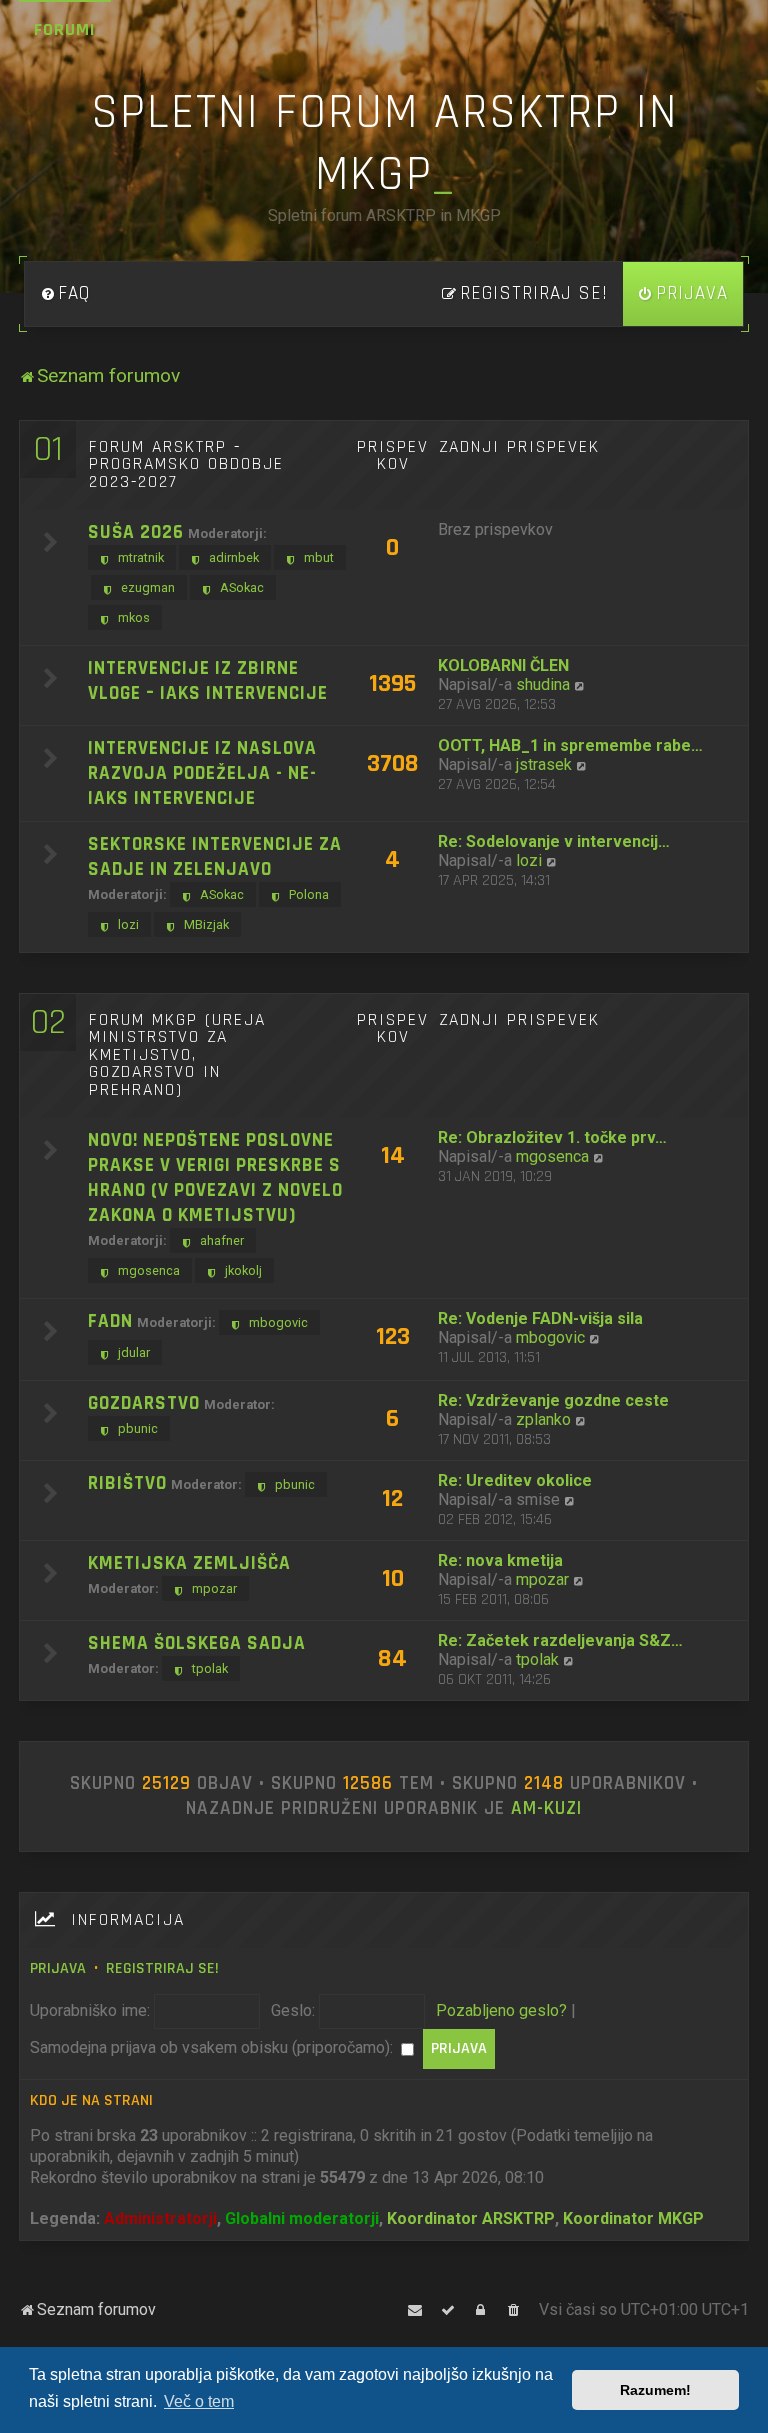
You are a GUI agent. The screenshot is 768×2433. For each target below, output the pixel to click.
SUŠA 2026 (136, 532)
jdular (134, 1352)
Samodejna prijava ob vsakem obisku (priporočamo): (213, 2047)
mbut (319, 557)
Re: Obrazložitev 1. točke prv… (552, 1137)
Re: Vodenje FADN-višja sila (540, 1318)
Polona (309, 894)
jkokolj (243, 1270)
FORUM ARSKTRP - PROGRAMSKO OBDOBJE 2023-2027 (186, 464)
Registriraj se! (162, 1968)
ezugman (148, 587)
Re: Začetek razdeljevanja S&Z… (560, 1640)
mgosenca (149, 1270)
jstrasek (544, 764)
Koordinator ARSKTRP (471, 2218)
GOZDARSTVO (144, 1403)
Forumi (65, 29)
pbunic (138, 1428)
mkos (134, 617)
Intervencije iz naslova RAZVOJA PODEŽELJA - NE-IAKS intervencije (202, 773)
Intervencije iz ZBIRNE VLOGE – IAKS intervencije (208, 681)
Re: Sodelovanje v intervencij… (554, 841)
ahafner (222, 1240)
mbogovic (278, 1322)
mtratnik (141, 557)
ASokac (242, 587)
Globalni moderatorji (302, 2218)
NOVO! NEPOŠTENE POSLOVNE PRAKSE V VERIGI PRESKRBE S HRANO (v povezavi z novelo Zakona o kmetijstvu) (215, 1178)
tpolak (210, 1668)
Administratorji (160, 2218)
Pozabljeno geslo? (501, 2010)
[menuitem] (65, 294)
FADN (110, 1321)
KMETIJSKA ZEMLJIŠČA (189, 1563)
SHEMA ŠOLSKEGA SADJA (197, 1643)
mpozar (214, 1588)
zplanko (543, 1419)
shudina (543, 684)
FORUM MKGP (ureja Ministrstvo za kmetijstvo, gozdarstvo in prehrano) (177, 1055)
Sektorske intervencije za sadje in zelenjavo (215, 857)
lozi (128, 924)
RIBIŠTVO (127, 1483)
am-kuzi (546, 1809)
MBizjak (206, 924)
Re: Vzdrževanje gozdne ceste (553, 1400)
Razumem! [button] (655, 2390)
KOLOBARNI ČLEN (503, 665)
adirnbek (234, 557)
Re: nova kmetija (500, 1560)
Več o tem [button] (199, 2401)
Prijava (58, 1968)
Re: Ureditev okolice (515, 1480)
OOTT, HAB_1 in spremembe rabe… (570, 745)
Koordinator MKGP (633, 2218)
